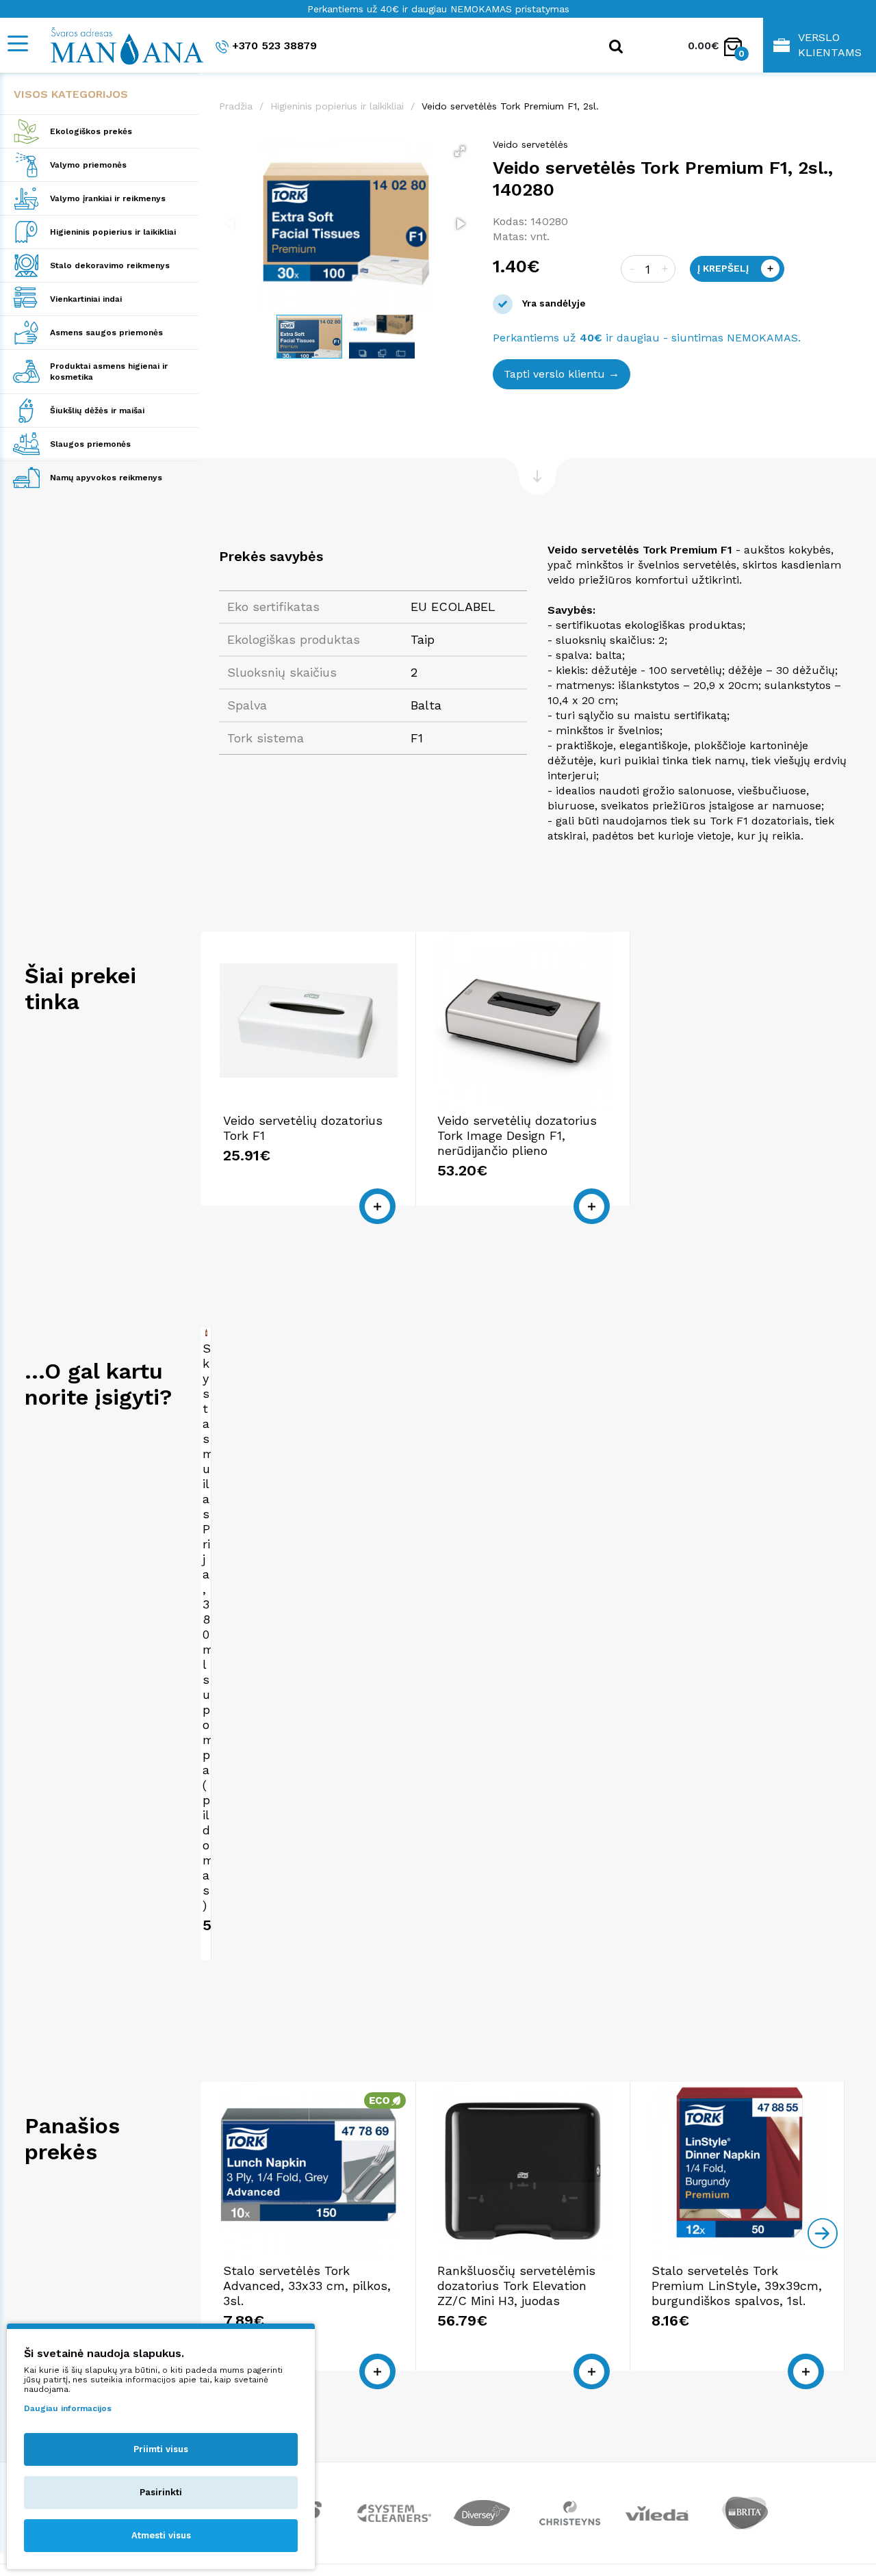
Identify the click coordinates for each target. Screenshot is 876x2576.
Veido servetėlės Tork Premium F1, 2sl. (510, 106)
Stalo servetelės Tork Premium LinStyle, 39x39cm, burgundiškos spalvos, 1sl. (737, 2286)
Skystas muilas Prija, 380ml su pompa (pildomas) (208, 1627)
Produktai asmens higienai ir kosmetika (109, 372)
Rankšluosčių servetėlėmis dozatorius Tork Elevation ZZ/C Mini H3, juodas (516, 2286)
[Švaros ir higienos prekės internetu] (120, 45)
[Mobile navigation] (17, 43)
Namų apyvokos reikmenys (106, 478)
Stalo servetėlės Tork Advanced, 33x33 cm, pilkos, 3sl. (307, 2286)
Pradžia (236, 106)
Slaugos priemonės (90, 444)
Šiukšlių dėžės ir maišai (97, 411)
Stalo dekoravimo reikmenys (110, 265)
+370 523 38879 (274, 45)
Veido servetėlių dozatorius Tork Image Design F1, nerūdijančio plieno (517, 1135)
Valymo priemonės (88, 165)
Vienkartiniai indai (86, 299)
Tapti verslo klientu (554, 374)
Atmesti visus (161, 2535)
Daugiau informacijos (68, 2408)
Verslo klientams (830, 45)
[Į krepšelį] (377, 1206)
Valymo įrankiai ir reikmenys (108, 198)
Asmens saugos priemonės (106, 333)
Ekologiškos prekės (91, 131)
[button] (460, 151)
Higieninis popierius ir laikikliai (113, 232)
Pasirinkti (161, 2492)
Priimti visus (161, 2449)
